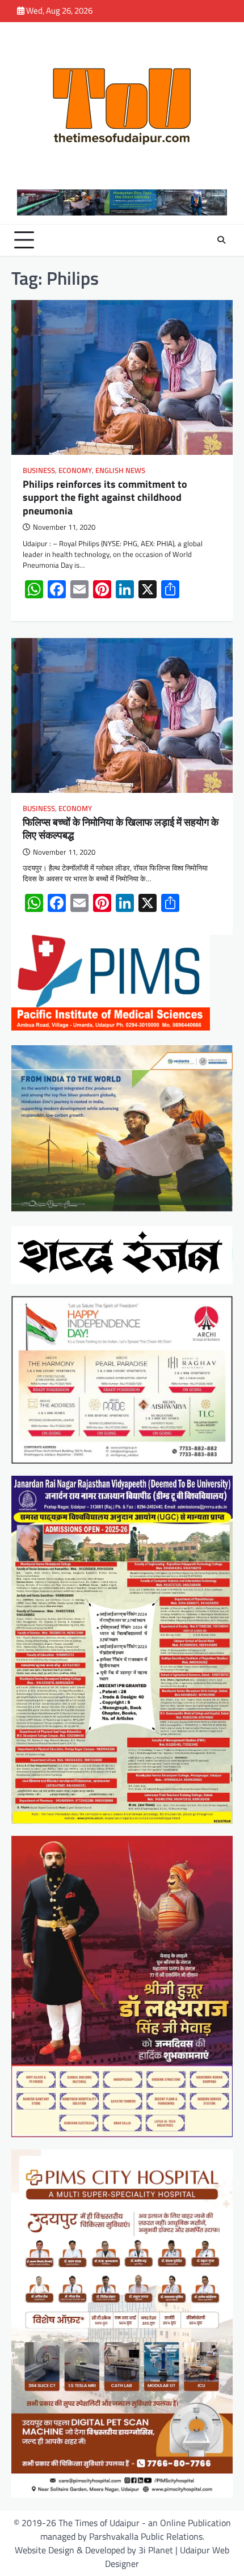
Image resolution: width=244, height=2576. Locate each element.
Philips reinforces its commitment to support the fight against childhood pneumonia (105, 497)
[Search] (221, 240)
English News (120, 470)
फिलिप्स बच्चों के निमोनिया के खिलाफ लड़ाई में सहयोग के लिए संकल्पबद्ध (121, 829)
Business (39, 470)
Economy (75, 470)
